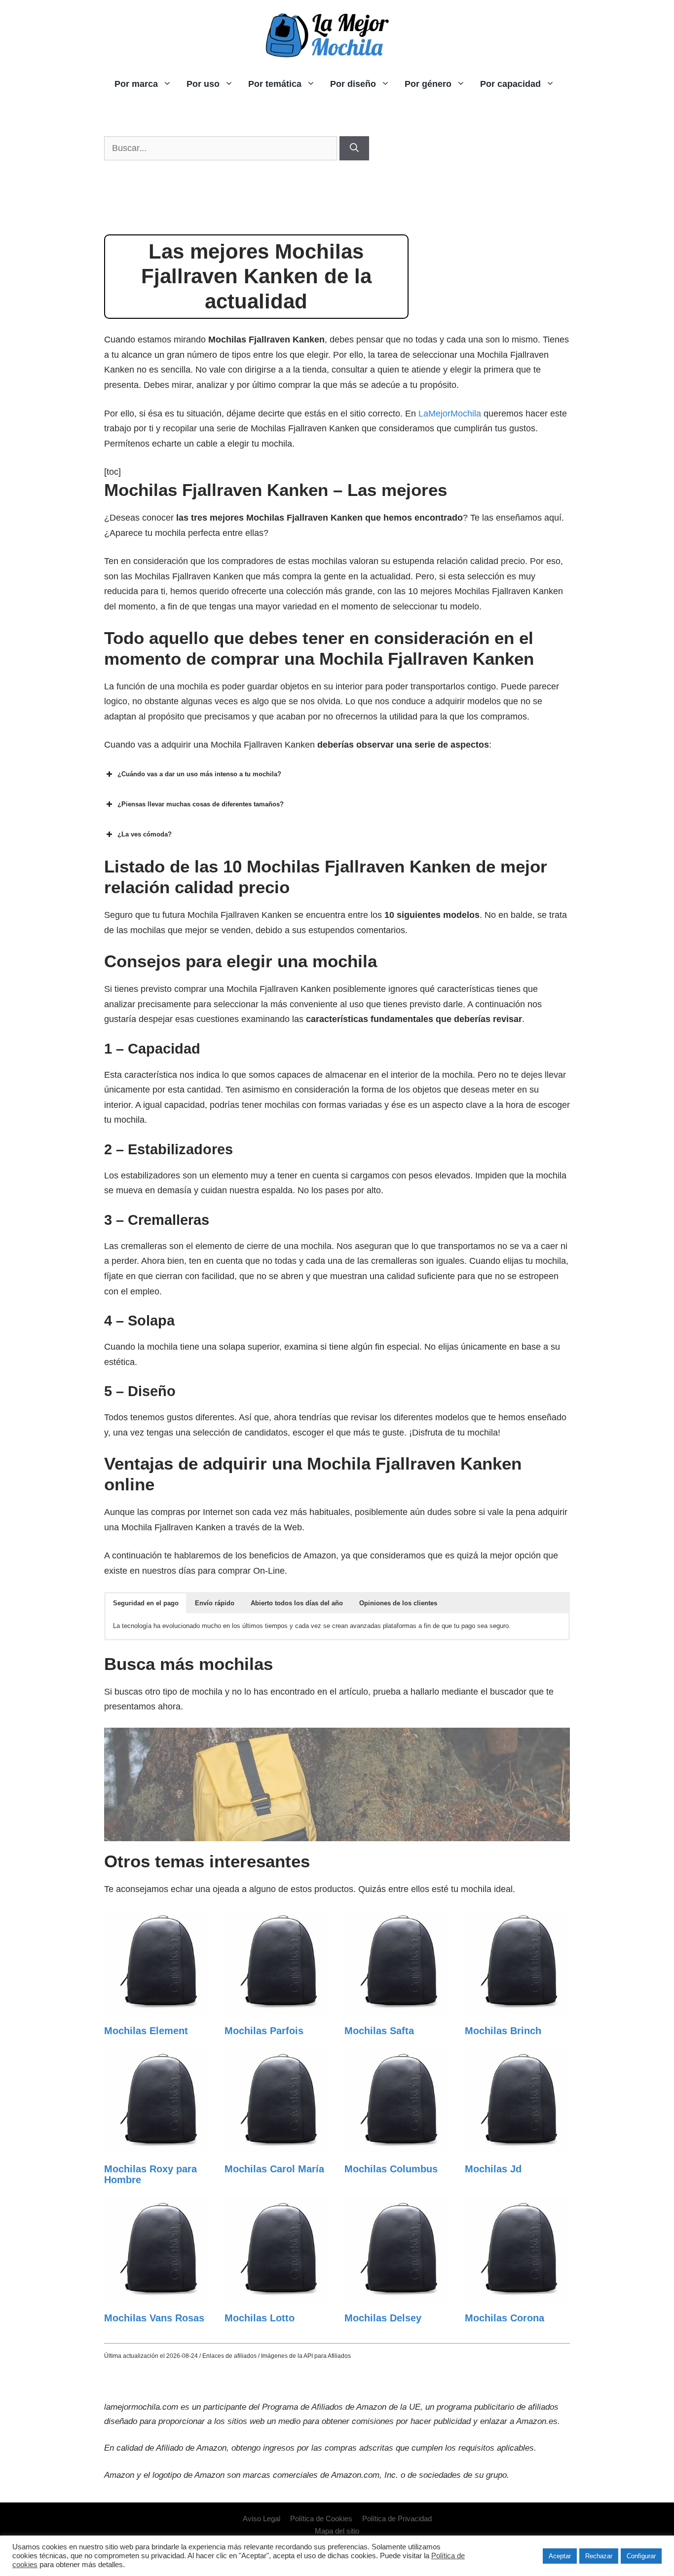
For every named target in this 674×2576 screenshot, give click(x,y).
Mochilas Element (146, 2031)
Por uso (203, 84)
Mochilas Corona (505, 2318)
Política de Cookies (321, 2519)
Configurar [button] (641, 2556)
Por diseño (353, 84)
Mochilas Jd (493, 2169)
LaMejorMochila (450, 414)
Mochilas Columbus (391, 2169)
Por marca (136, 84)
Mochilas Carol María (274, 2169)
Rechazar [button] (599, 2556)
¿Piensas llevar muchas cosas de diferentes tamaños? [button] (201, 804)
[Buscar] (354, 148)
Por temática (275, 84)
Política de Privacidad (397, 2519)
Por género (428, 84)
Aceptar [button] (560, 2556)
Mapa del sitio (337, 2531)
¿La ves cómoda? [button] (145, 834)
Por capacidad (510, 84)
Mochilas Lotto (260, 2318)
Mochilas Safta (379, 2031)
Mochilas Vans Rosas (154, 2318)
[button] (146, 1603)
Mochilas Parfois (264, 2031)
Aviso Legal (262, 2519)
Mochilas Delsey (383, 2318)
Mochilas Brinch (503, 2031)
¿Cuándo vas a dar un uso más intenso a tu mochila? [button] (199, 774)
